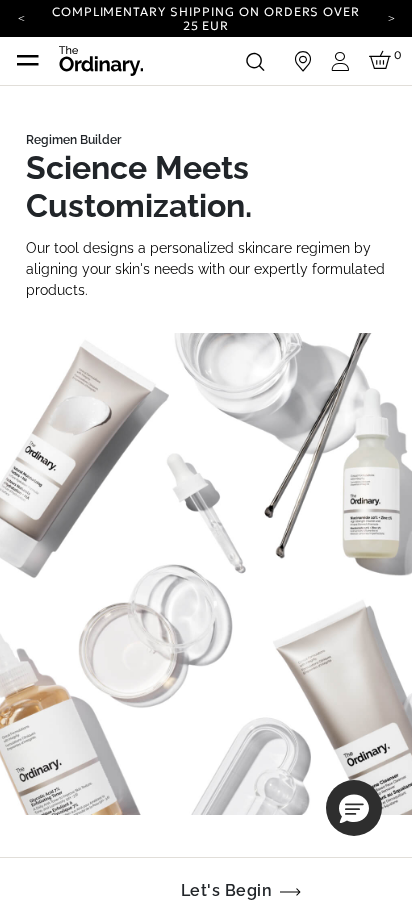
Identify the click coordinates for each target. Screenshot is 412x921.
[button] (354, 808)
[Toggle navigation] (28, 61)
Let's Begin (226, 890)
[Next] (391, 17)
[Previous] (21, 17)
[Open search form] (255, 61)
